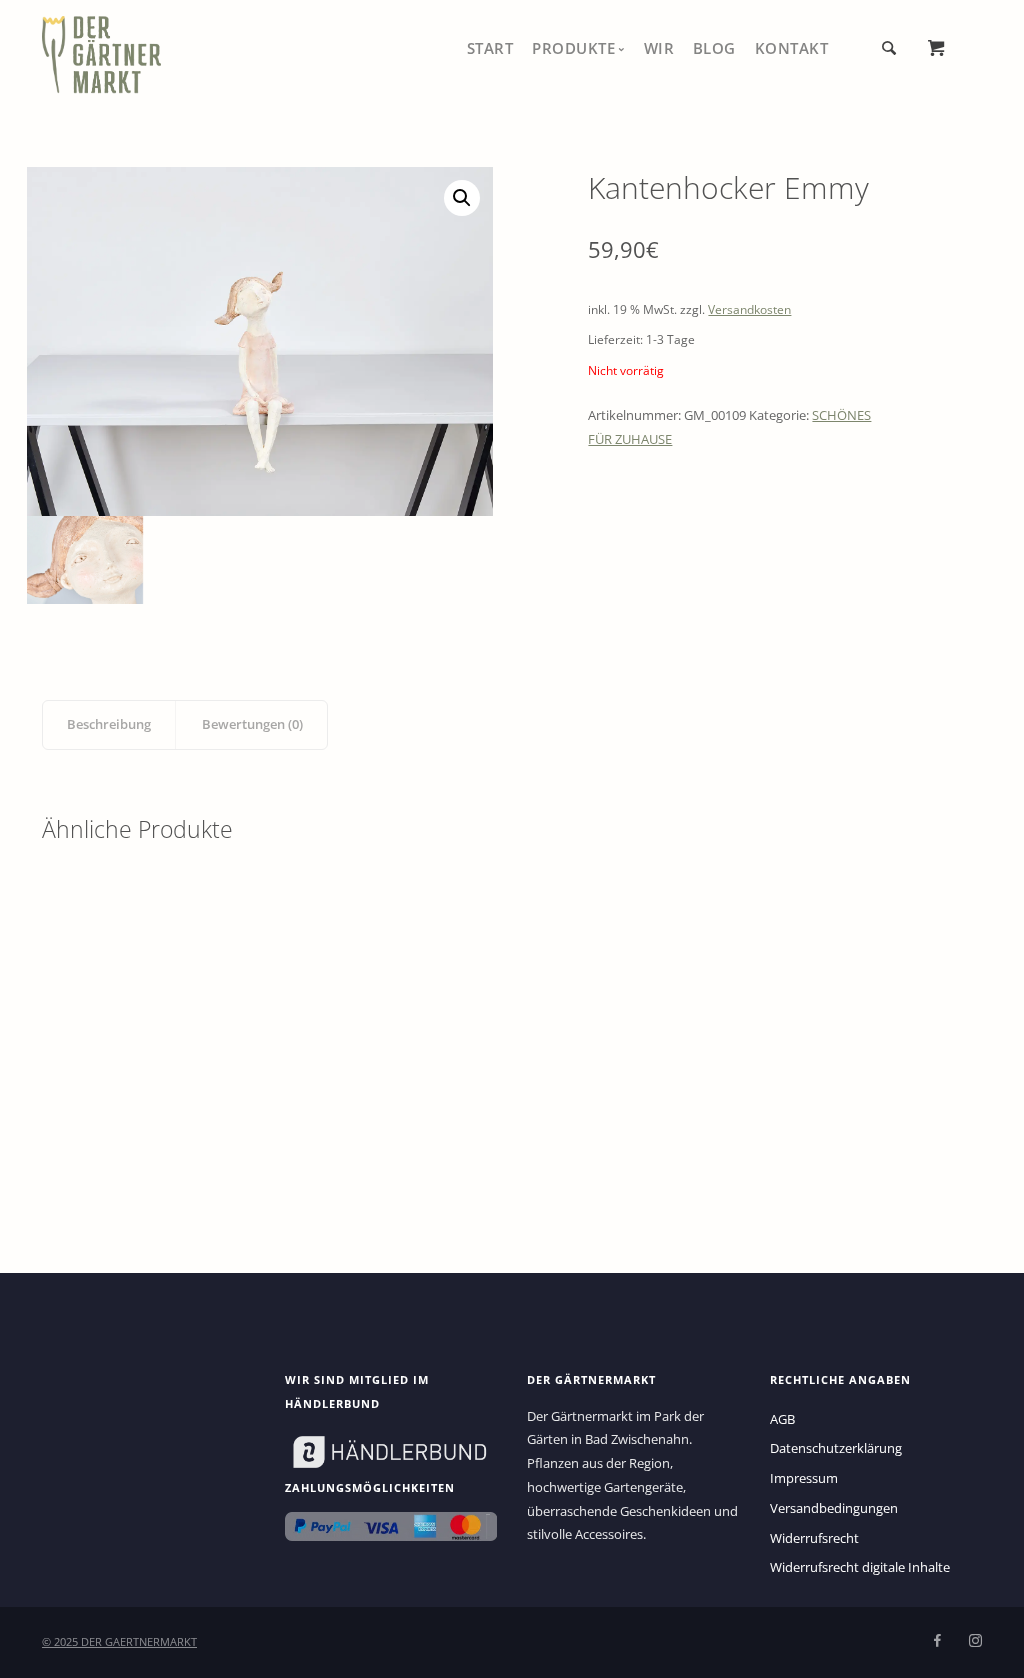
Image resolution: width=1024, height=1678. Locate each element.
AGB (782, 1419)
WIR (659, 48)
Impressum (804, 1478)
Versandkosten (749, 309)
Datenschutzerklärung (836, 1448)
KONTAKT (792, 48)
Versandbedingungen (834, 1508)
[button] (462, 198)
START (490, 48)
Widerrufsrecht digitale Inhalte (860, 1567)
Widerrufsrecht (814, 1538)
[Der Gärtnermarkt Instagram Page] (975, 1641)
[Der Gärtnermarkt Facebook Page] (937, 1641)
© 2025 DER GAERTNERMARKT (119, 1641)
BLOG (714, 48)
